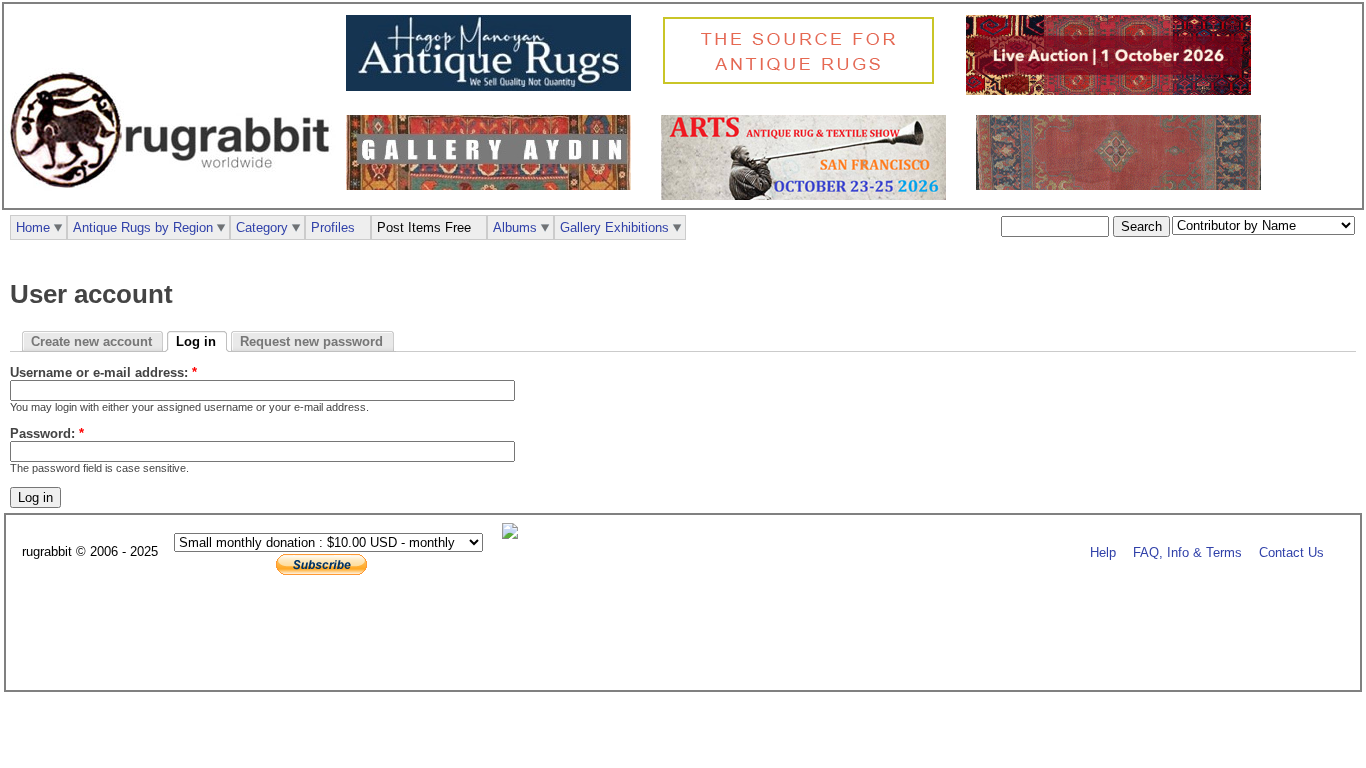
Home (33, 227)
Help (1103, 552)
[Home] (175, 198)
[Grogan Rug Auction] (1113, 90)
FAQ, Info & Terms (1187, 552)
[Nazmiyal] (803, 81)
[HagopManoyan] (493, 86)
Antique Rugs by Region (143, 227)
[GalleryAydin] (493, 185)
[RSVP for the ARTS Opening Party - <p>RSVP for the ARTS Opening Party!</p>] (515, 534)
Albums (515, 227)
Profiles (333, 227)
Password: (47, 433)
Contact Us (1291, 552)
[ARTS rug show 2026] (808, 195)
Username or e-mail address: (103, 372)
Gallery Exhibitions (614, 227)
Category (262, 227)
